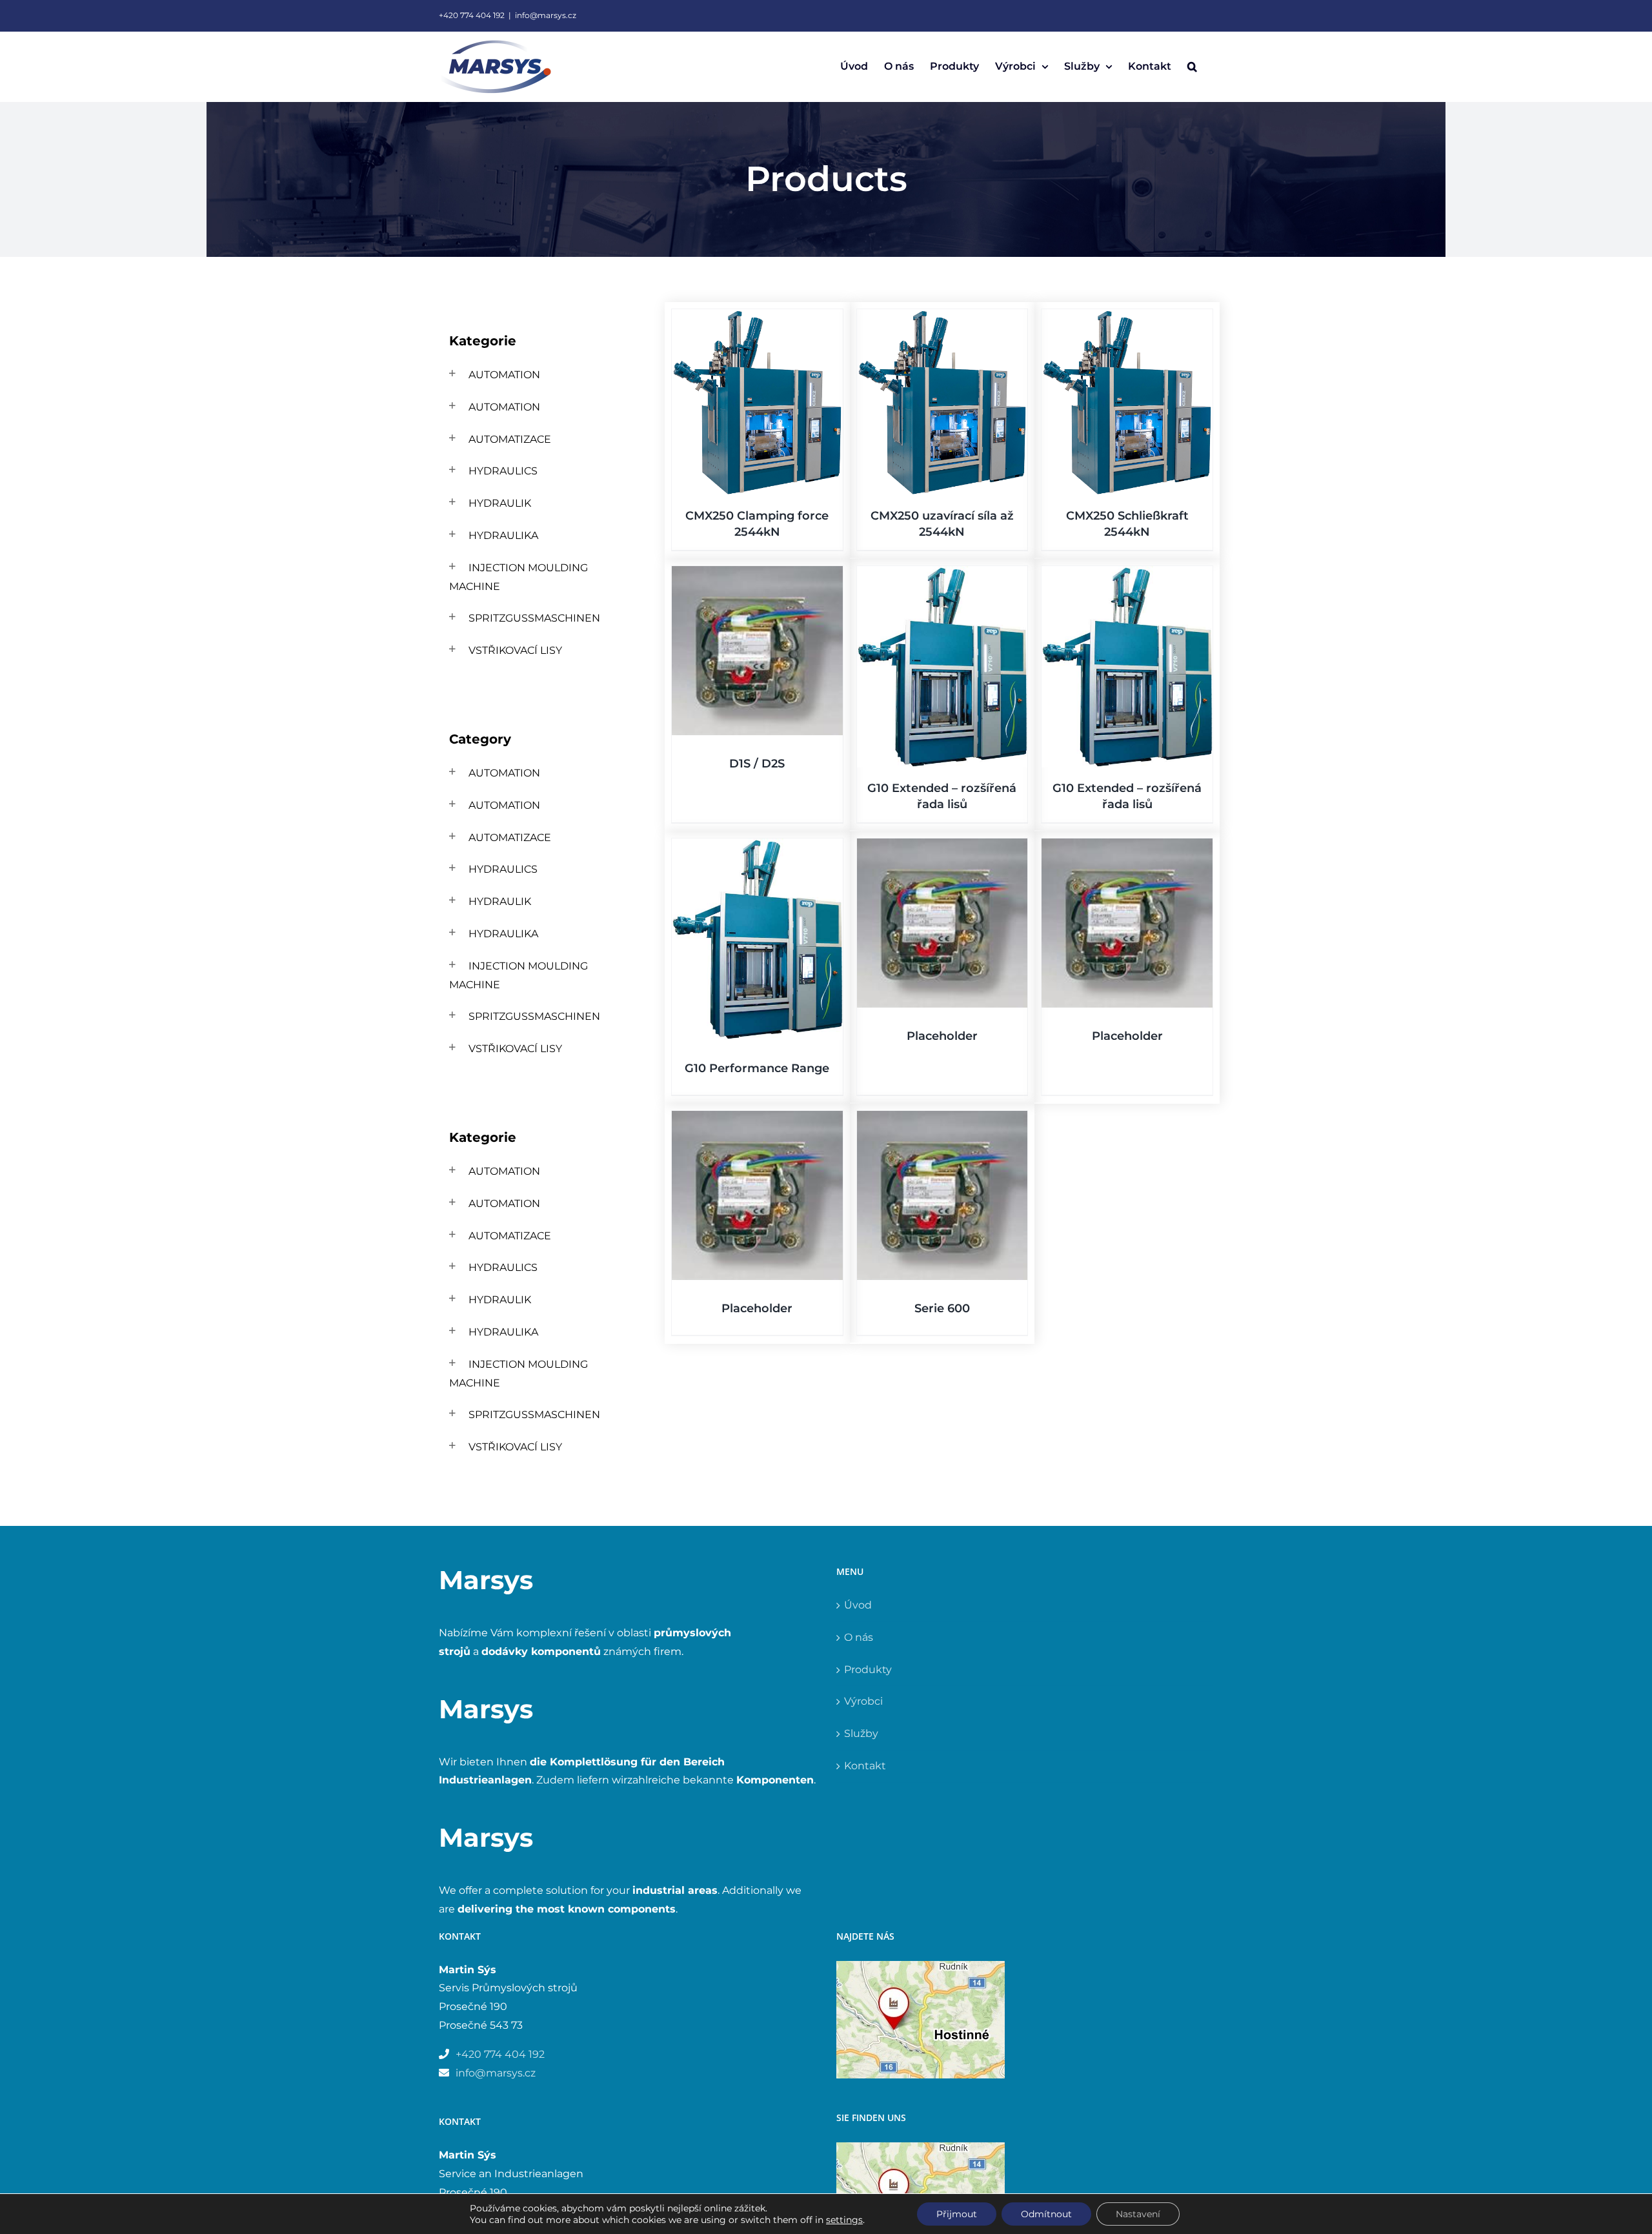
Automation (504, 375)
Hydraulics (503, 471)
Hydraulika (503, 535)
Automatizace (510, 439)
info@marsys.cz (546, 15)
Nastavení (1138, 2214)
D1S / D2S (1081, 956)
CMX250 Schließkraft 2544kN (803, 982)
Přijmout (957, 2214)
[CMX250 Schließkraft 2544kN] (803, 810)
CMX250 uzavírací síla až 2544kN (1081, 624)
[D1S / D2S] (1081, 797)
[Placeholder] (1081, 1535)
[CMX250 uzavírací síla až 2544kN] (1081, 452)
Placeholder (1081, 1694)
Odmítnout (1046, 2214)
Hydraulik (500, 503)
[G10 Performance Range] (803, 1560)
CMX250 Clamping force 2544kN (803, 624)
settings (844, 2220)
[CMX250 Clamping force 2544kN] (803, 452)
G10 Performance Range (803, 1744)
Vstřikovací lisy (515, 650)
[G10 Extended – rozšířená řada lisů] (803, 1180)
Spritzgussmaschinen (534, 618)
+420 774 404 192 (472, 15)
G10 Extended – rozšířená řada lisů (803, 1363)
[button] (1192, 66)
